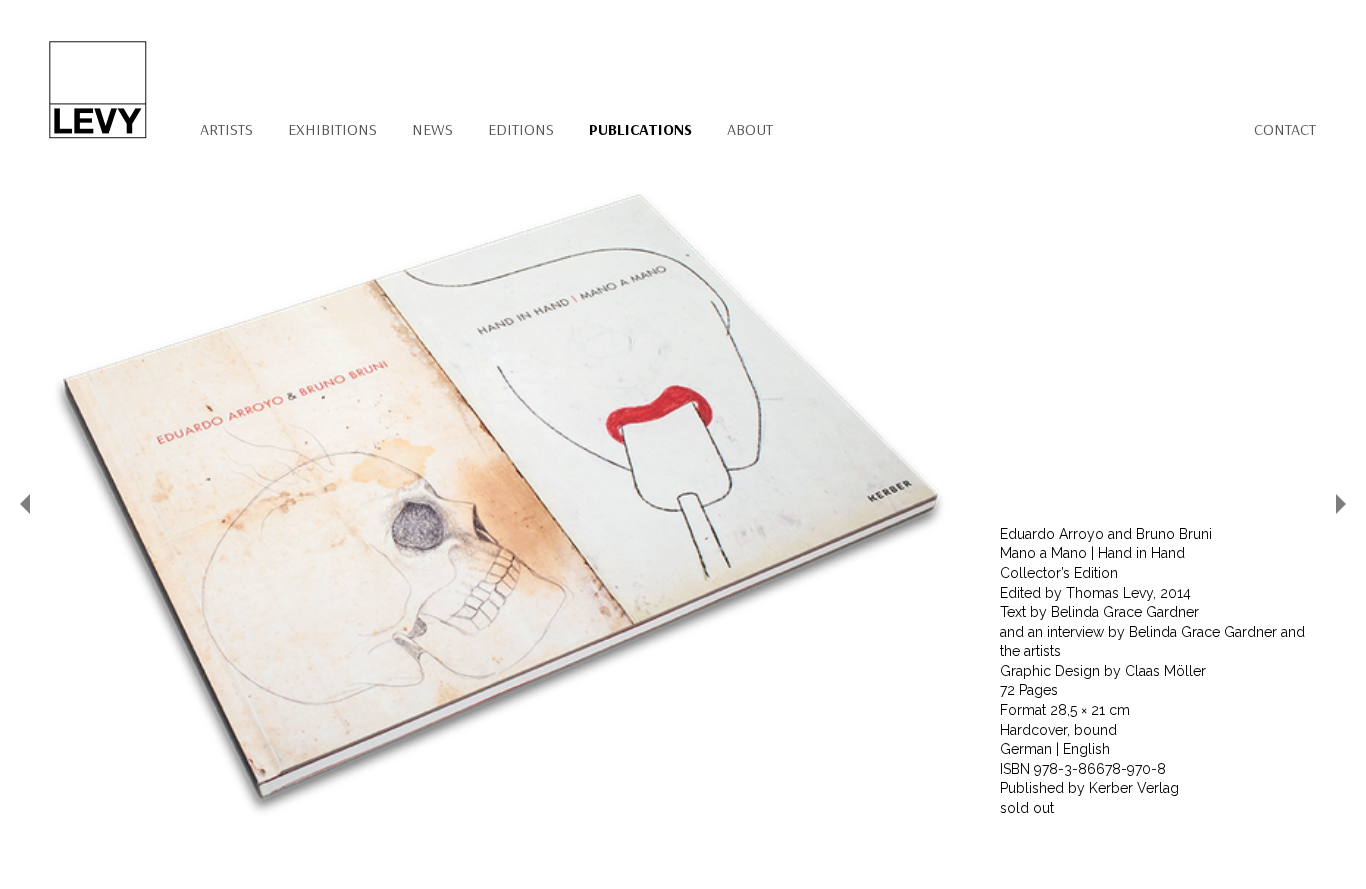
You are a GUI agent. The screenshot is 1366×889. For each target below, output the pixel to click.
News (432, 129)
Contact (1285, 129)
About (750, 129)
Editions (521, 129)
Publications (640, 129)
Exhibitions (332, 129)
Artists (226, 129)
